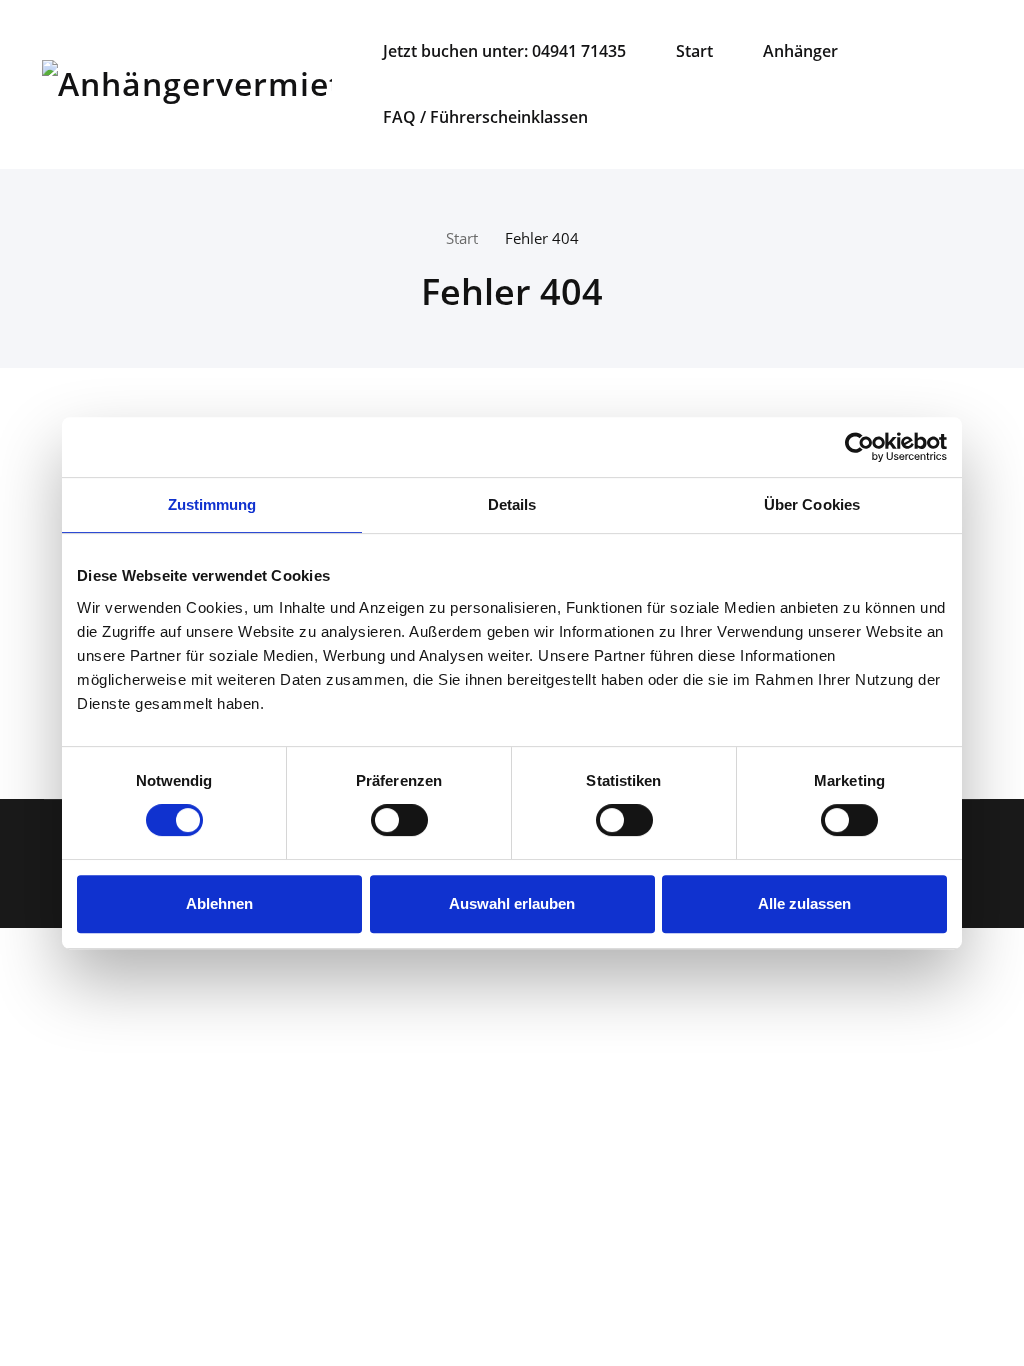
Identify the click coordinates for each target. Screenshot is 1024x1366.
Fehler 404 (542, 238)
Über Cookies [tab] (812, 504)
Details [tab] (512, 504)
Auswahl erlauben (512, 903)
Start (694, 51)
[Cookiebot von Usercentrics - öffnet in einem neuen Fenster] (859, 447)
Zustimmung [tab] (212, 504)
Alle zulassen (804, 903)
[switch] (395, 820)
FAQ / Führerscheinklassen (485, 117)
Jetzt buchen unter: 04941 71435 (504, 51)
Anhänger (800, 51)
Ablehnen (219, 903)
